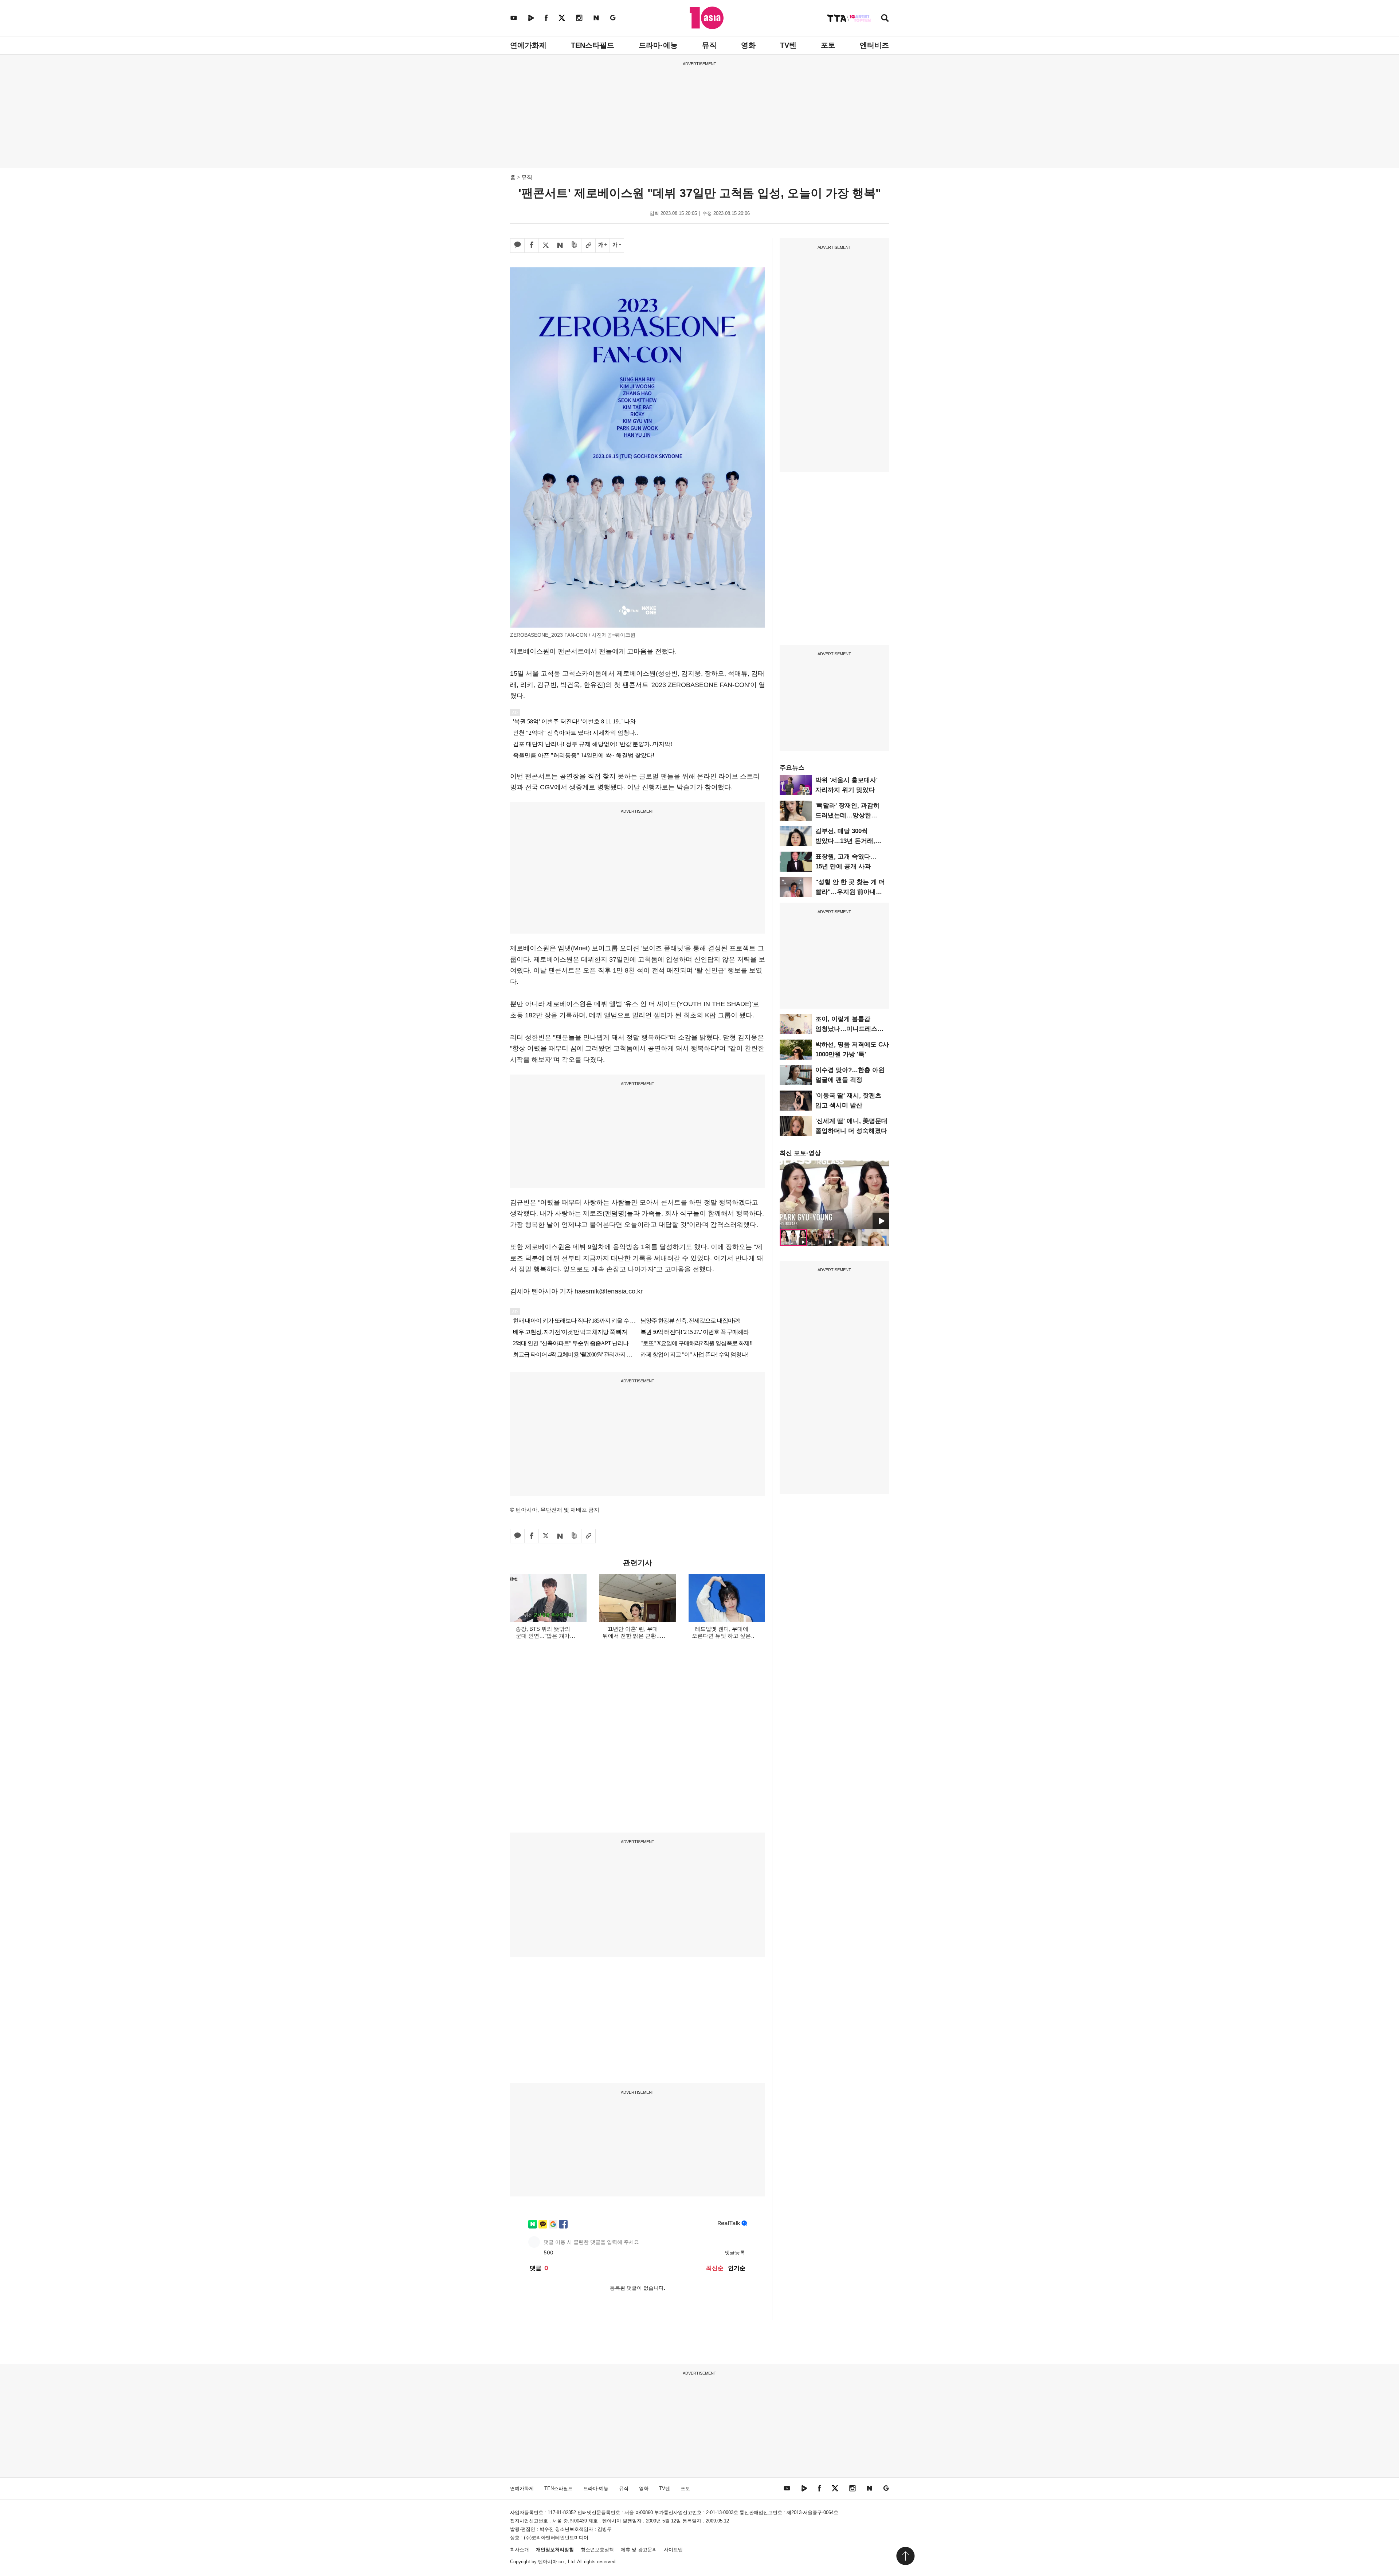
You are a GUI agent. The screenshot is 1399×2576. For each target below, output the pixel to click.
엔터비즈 (874, 45)
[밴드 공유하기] (574, 246)
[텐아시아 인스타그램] (579, 18)
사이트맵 (673, 2550)
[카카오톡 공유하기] (517, 246)
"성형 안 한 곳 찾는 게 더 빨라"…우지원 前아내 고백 (850, 892)
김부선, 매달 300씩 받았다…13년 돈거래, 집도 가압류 (845, 841)
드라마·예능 (658, 45)
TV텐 (788, 45)
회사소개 (520, 2550)
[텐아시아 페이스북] (546, 18)
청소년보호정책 (597, 2550)
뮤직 (709, 45)
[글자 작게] (617, 246)
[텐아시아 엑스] (562, 18)
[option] (834, 1195)
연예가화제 (528, 45)
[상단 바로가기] (905, 2556)
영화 (748, 45)
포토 (828, 45)
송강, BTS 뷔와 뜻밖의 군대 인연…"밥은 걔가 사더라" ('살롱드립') (543, 1636)
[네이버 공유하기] (560, 246)
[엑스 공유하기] (546, 246)
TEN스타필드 (593, 45)
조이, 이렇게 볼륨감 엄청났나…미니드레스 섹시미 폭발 (846, 1029)
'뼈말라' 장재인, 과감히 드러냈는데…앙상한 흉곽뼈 (847, 815)
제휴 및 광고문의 (639, 2550)
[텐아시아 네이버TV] (531, 18)
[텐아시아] (707, 18)
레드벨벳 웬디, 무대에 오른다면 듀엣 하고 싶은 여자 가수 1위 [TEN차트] (722, 1636)
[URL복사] (588, 246)
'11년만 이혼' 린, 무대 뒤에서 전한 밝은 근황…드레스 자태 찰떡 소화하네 (632, 1636)
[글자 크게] (603, 246)
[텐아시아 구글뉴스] (613, 18)
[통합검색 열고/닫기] (885, 19)
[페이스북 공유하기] (532, 246)
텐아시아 (548, 2562)
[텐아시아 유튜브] (514, 18)
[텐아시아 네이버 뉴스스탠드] (596, 18)
